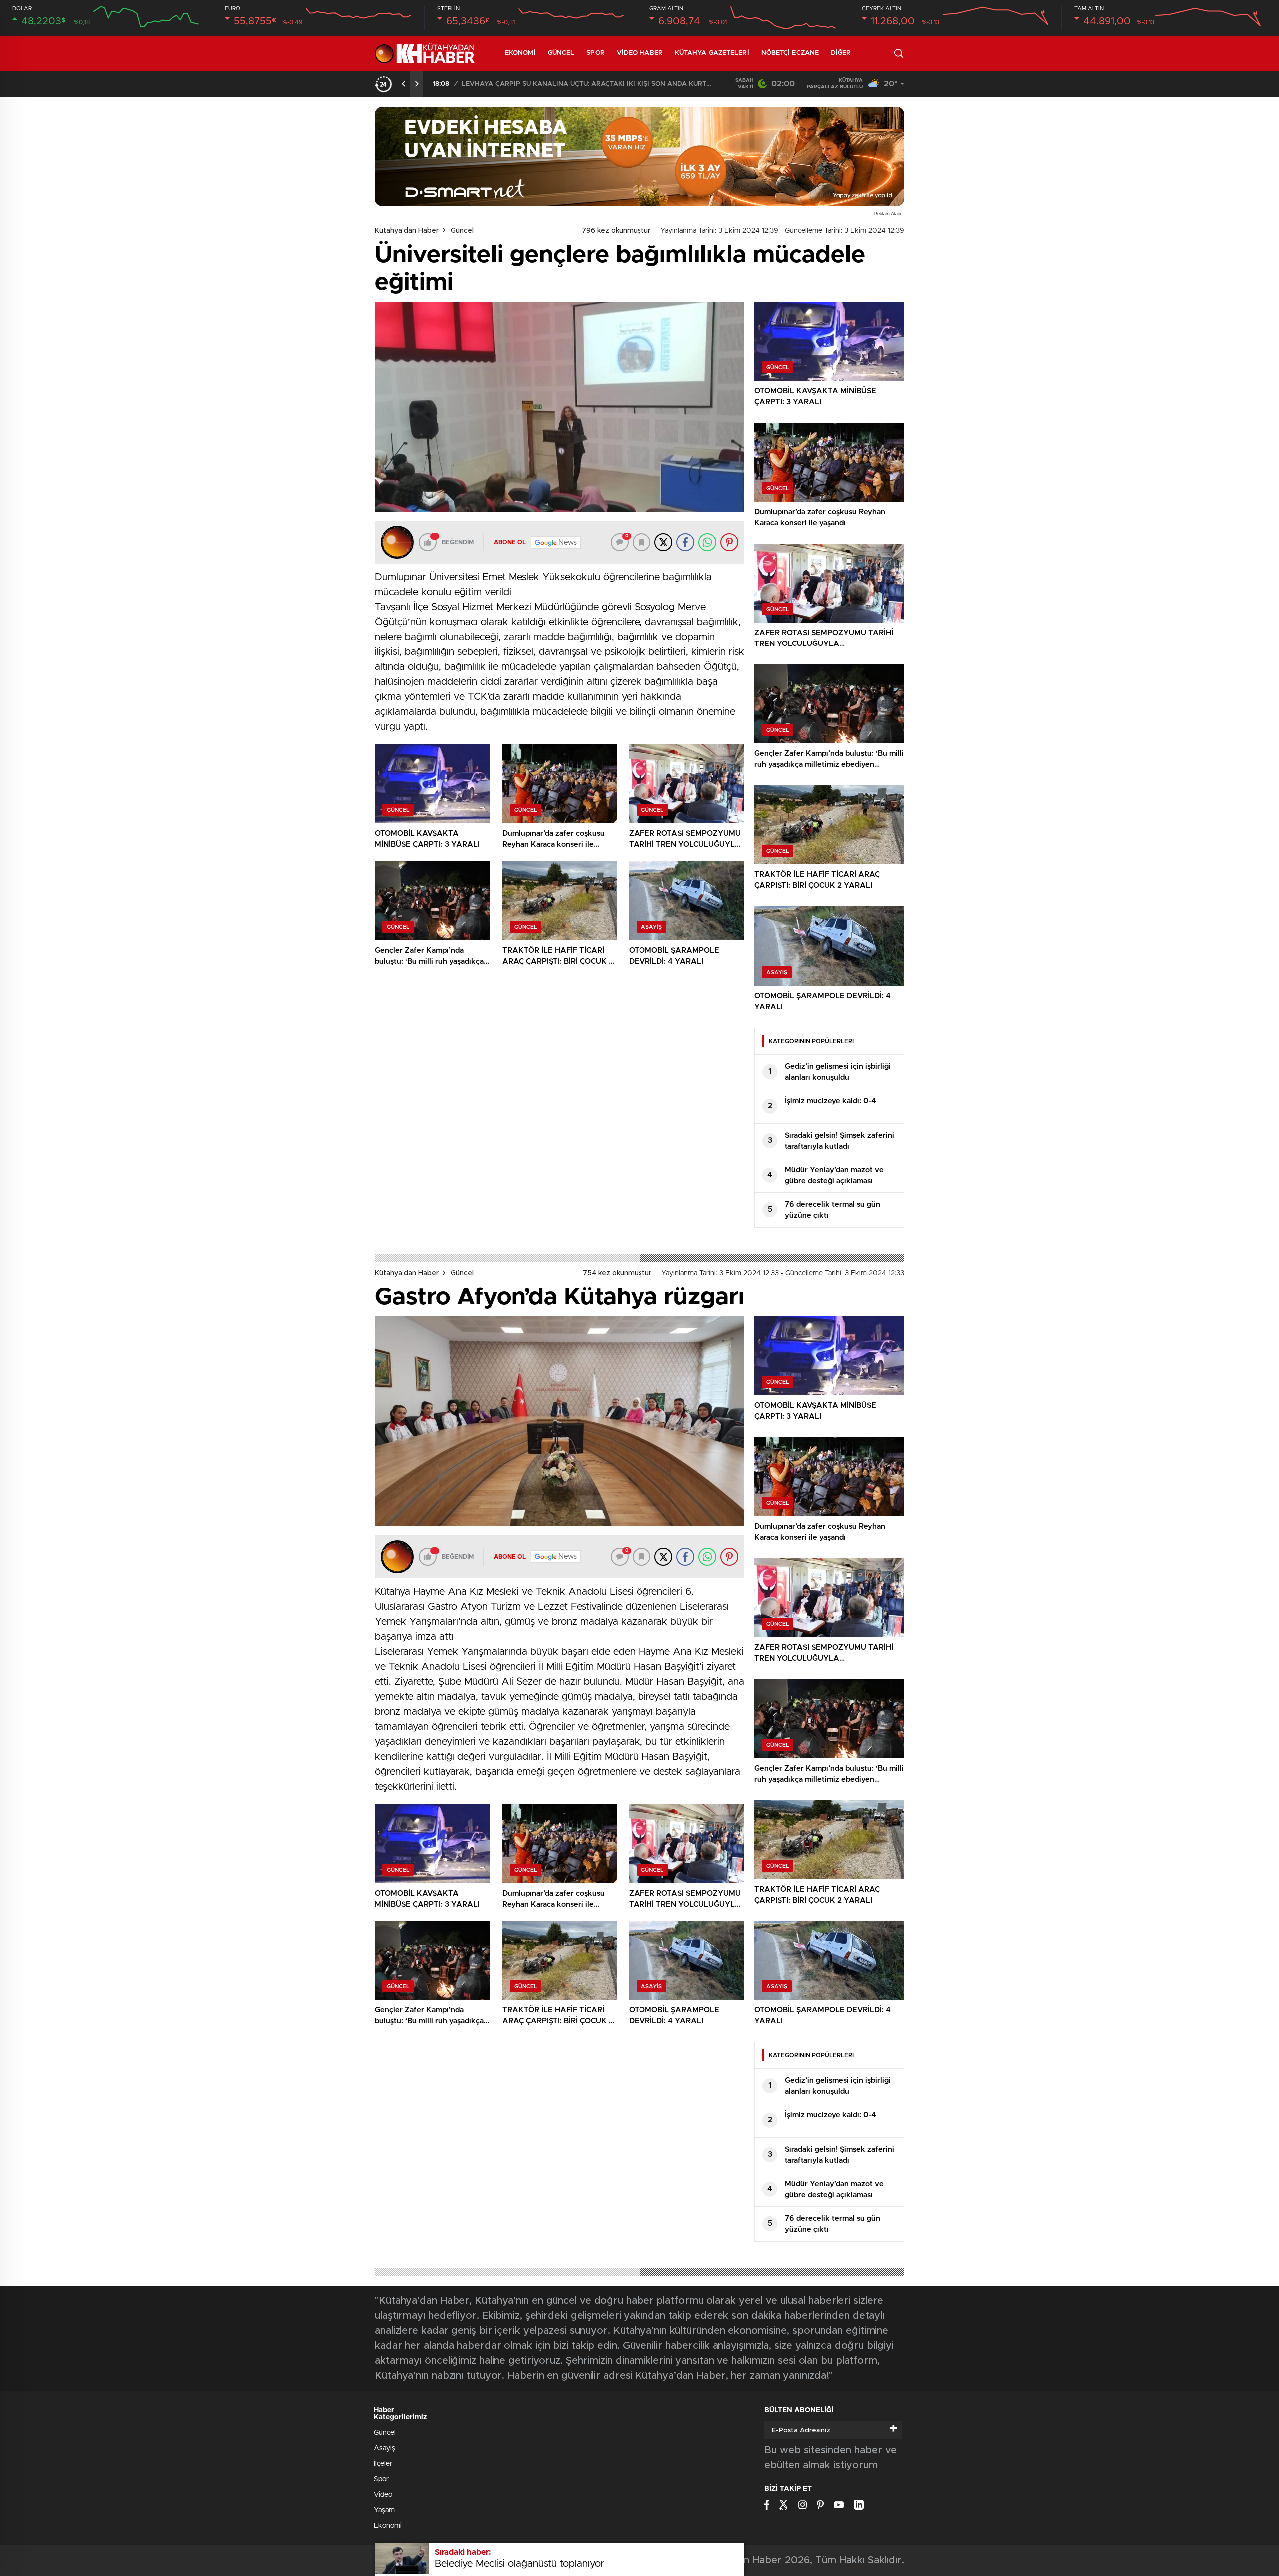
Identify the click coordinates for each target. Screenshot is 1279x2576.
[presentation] (404, 84)
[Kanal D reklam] (639, 157)
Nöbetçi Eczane (790, 53)
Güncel (561, 53)
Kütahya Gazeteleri (712, 53)
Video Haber (640, 53)
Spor (595, 53)
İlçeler (383, 2464)
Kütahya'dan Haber (407, 231)
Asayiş (384, 2448)
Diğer (841, 53)
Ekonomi (520, 53)
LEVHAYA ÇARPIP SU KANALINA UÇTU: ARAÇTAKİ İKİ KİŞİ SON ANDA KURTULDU (587, 84)
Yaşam (384, 2510)
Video (383, 2495)
